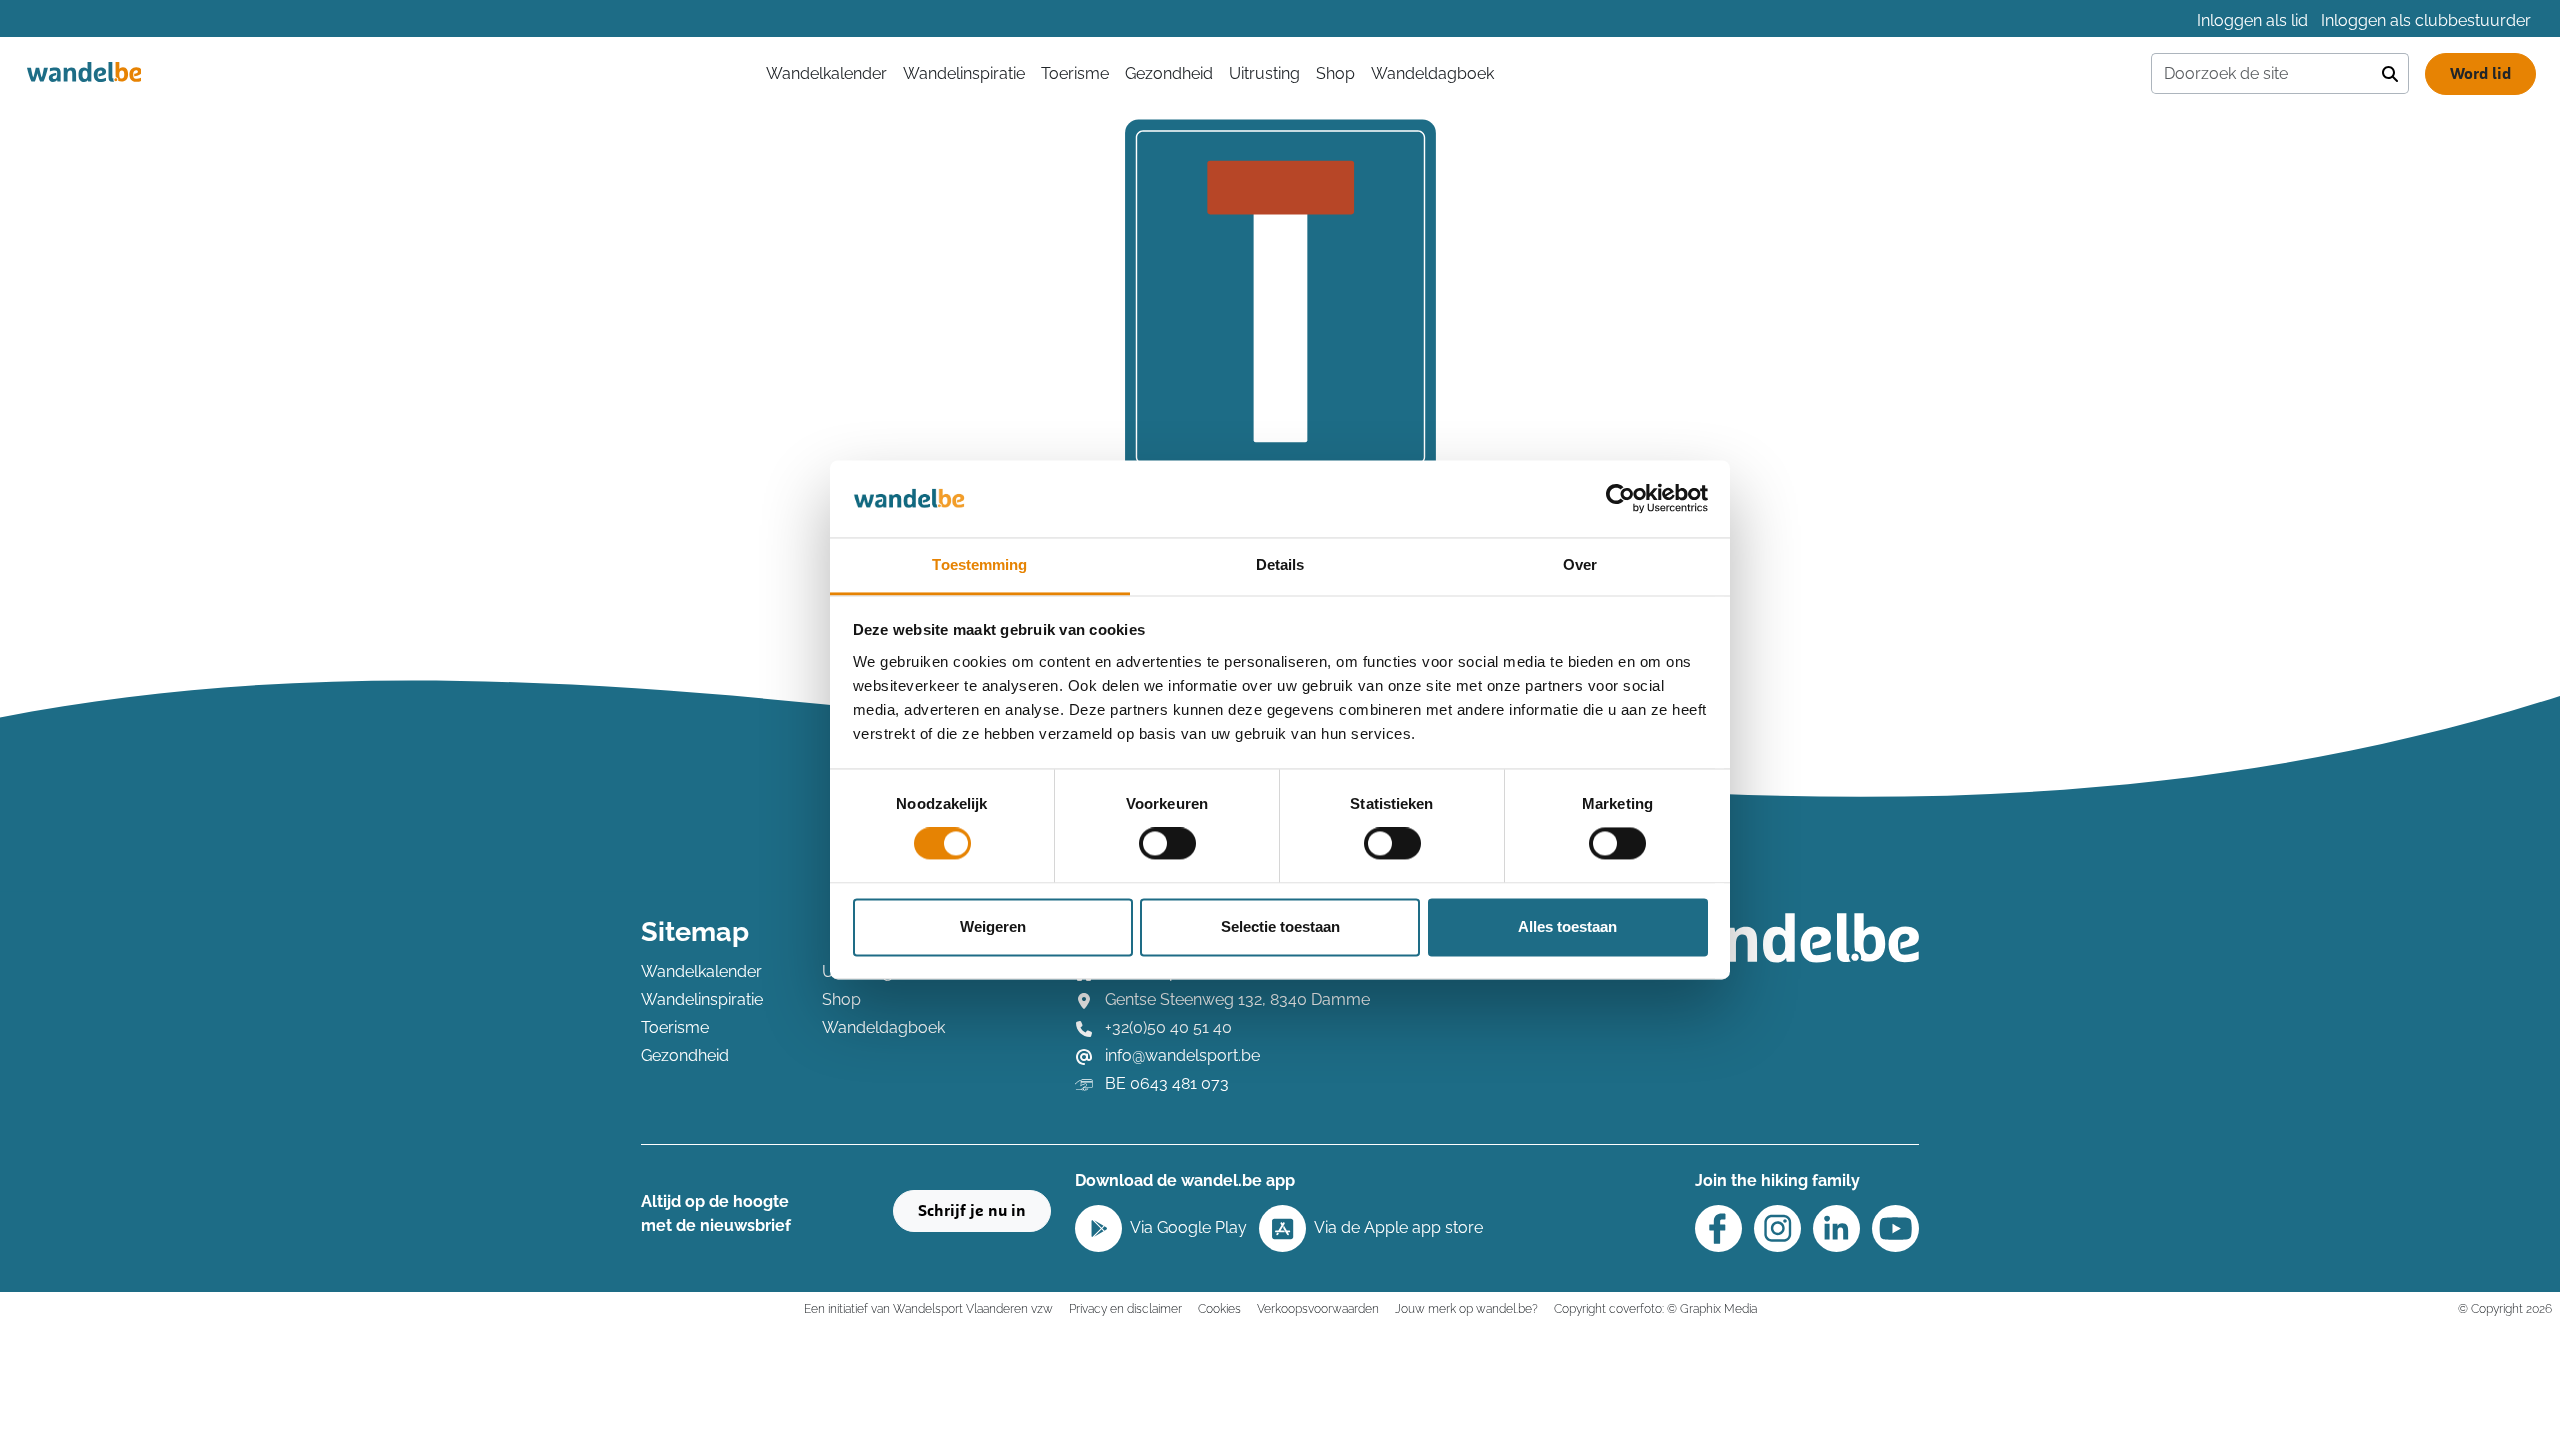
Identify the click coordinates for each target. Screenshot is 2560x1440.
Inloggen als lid (2252, 20)
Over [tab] (1580, 564)
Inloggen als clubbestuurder (2426, 20)
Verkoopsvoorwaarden (1318, 1308)
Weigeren (993, 926)
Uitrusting (1264, 73)
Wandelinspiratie (964, 73)
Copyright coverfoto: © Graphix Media (1655, 1308)
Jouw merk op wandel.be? (1466, 1308)
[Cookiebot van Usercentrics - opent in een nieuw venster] (1620, 499)
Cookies (1219, 1308)
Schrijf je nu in (972, 1211)
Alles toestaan (1567, 926)
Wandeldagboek (1432, 73)
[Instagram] (1777, 1228)
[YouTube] (1895, 1228)
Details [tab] (1280, 564)
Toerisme (1075, 73)
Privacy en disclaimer (1125, 1308)
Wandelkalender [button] (826, 73)
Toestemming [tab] (979, 564)
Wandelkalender (701, 971)
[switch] (1167, 844)
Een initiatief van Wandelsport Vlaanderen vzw (928, 1308)
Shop (1335, 73)
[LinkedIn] (1836, 1228)
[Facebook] (1718, 1228)
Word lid (2480, 74)
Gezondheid (1169, 73)
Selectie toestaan (1280, 926)
